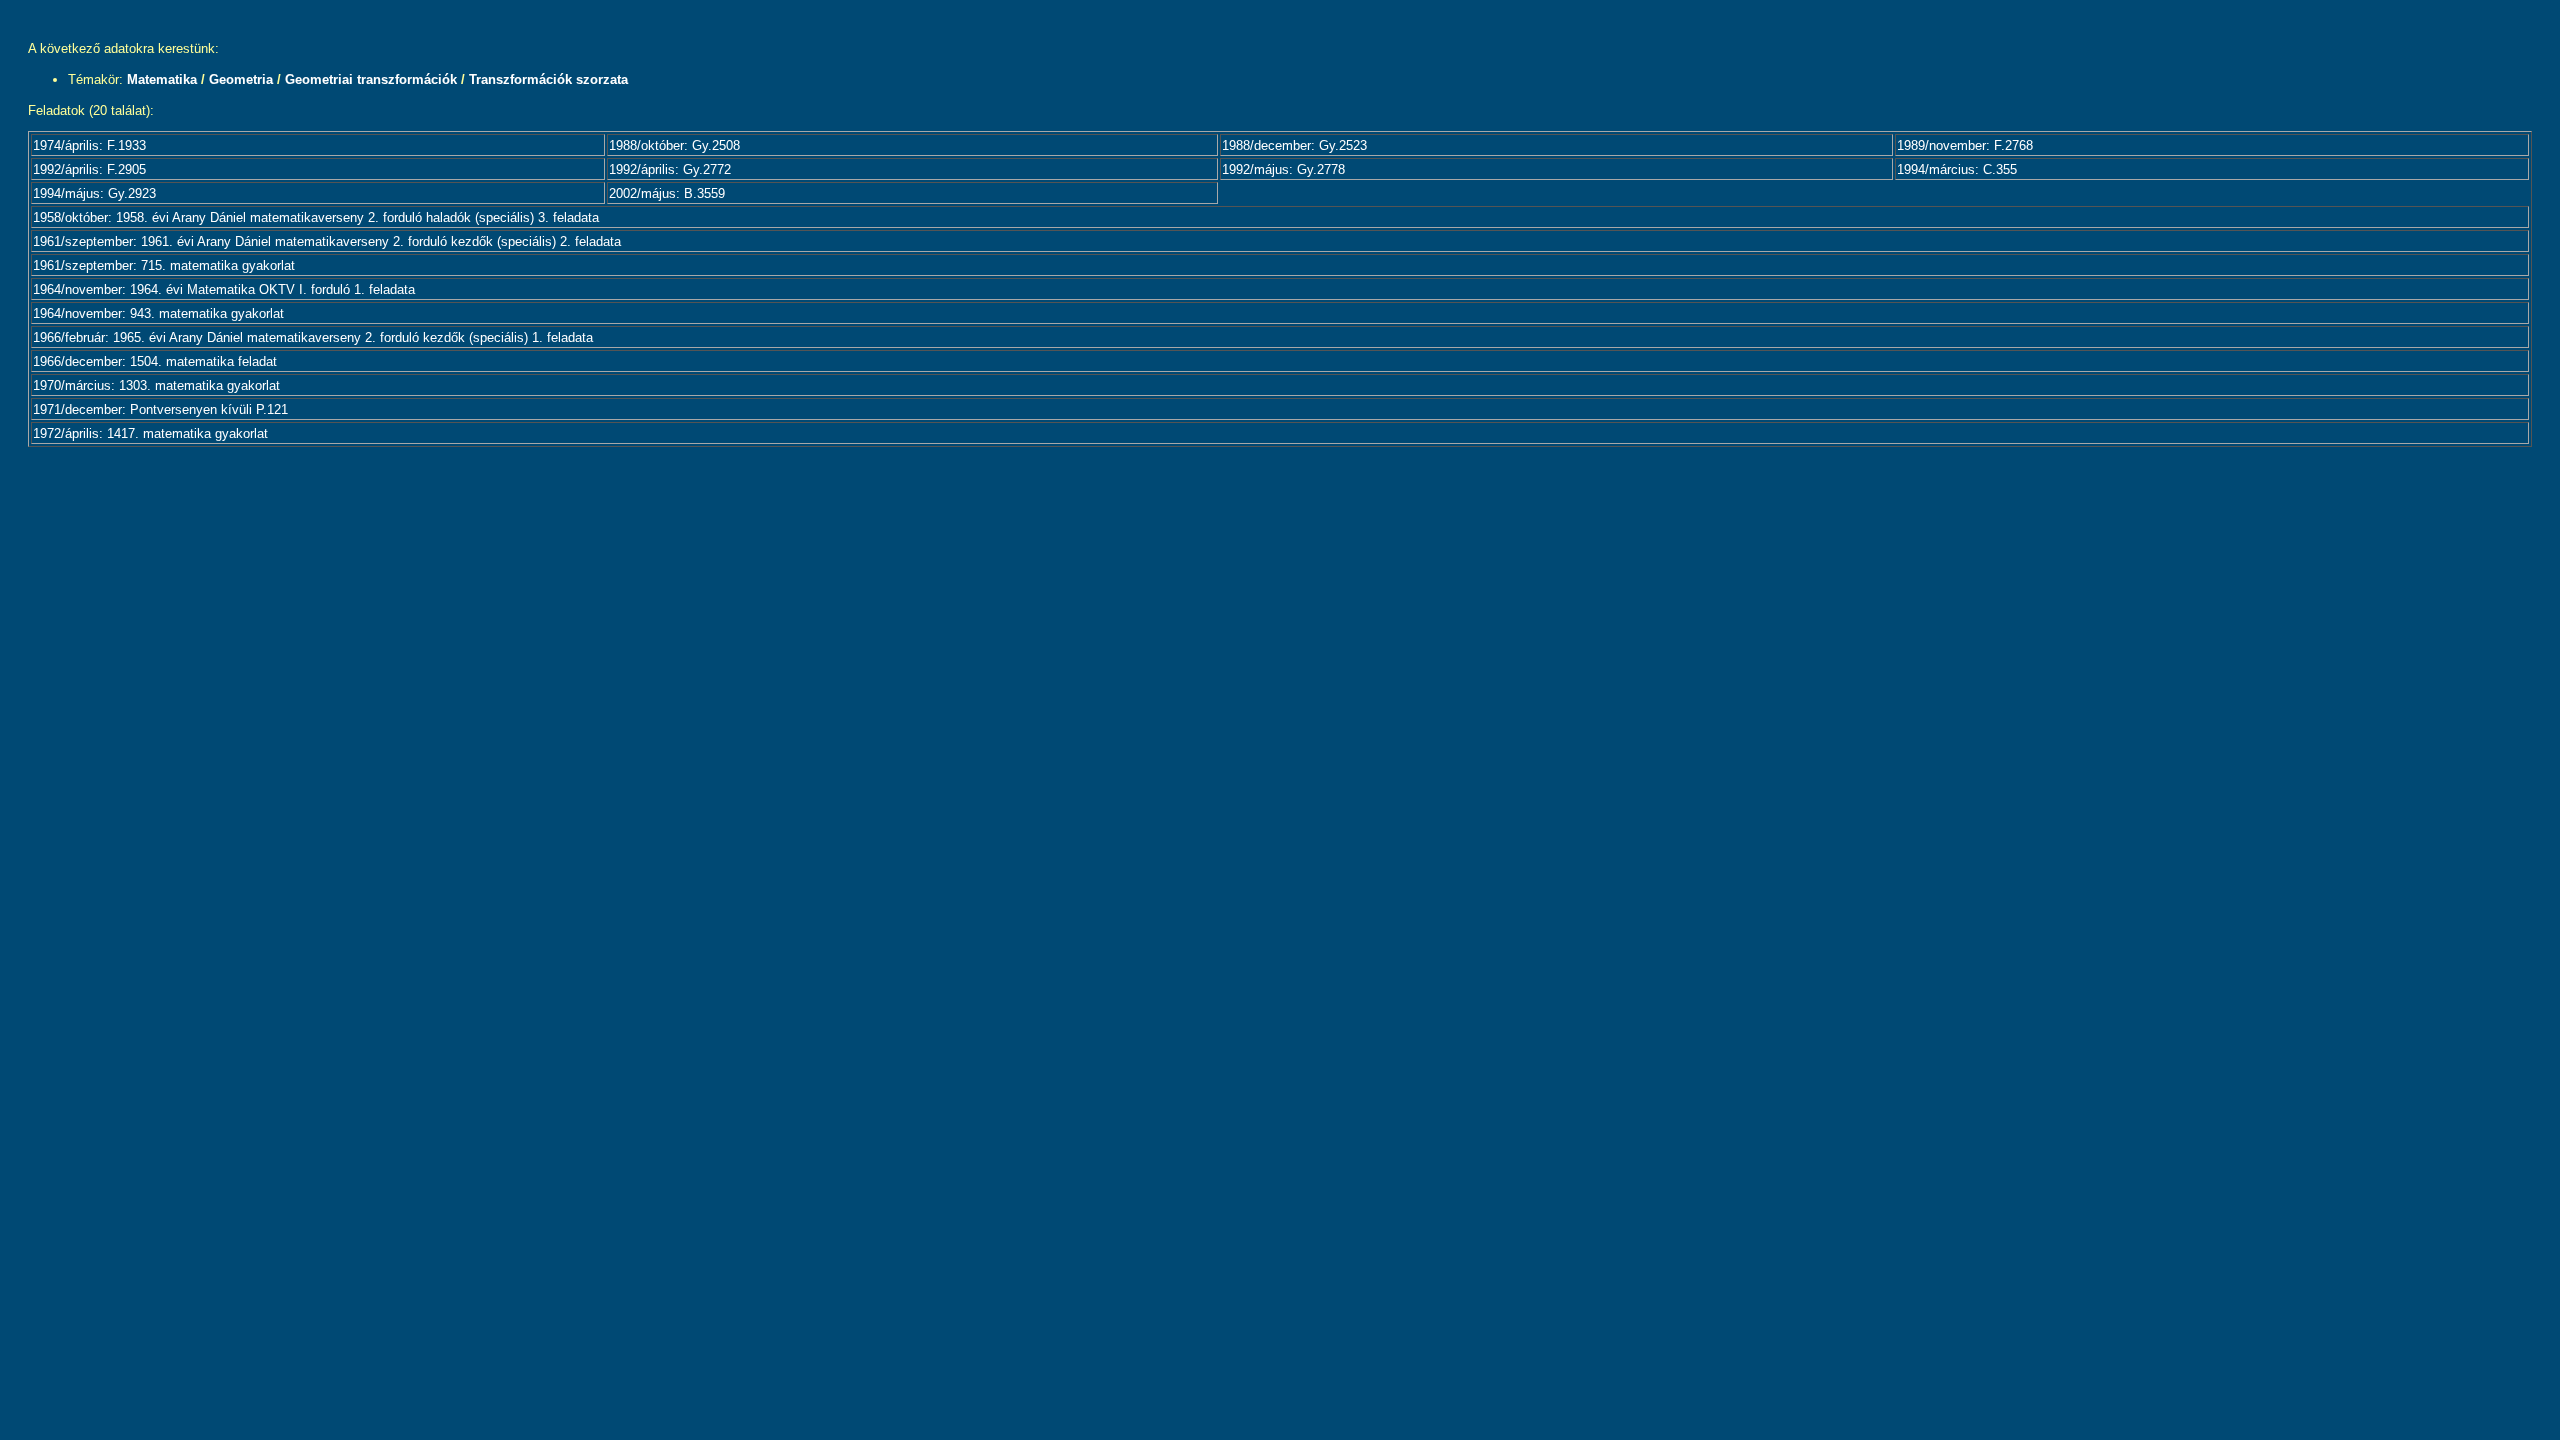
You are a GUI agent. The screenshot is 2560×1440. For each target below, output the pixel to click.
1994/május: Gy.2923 (94, 193)
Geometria (241, 79)
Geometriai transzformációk (371, 79)
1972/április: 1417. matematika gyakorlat (150, 433)
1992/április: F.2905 (89, 169)
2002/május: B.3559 (667, 193)
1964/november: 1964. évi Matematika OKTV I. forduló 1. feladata (224, 289)
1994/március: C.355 (1957, 169)
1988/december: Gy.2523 (1294, 145)
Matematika (162, 79)
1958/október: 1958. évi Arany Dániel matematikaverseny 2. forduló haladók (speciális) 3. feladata (316, 217)
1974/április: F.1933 (89, 145)
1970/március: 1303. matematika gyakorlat (156, 385)
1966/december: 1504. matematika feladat (155, 361)
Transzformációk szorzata (548, 79)
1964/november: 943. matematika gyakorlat (158, 313)
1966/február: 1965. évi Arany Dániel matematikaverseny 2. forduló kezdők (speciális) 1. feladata (313, 337)
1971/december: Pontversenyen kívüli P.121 (160, 409)
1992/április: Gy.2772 (670, 169)
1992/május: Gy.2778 (1283, 169)
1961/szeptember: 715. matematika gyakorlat (164, 265)
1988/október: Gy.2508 (674, 145)
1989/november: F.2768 (1965, 145)
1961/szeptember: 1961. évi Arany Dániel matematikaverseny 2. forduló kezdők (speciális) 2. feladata (327, 241)
